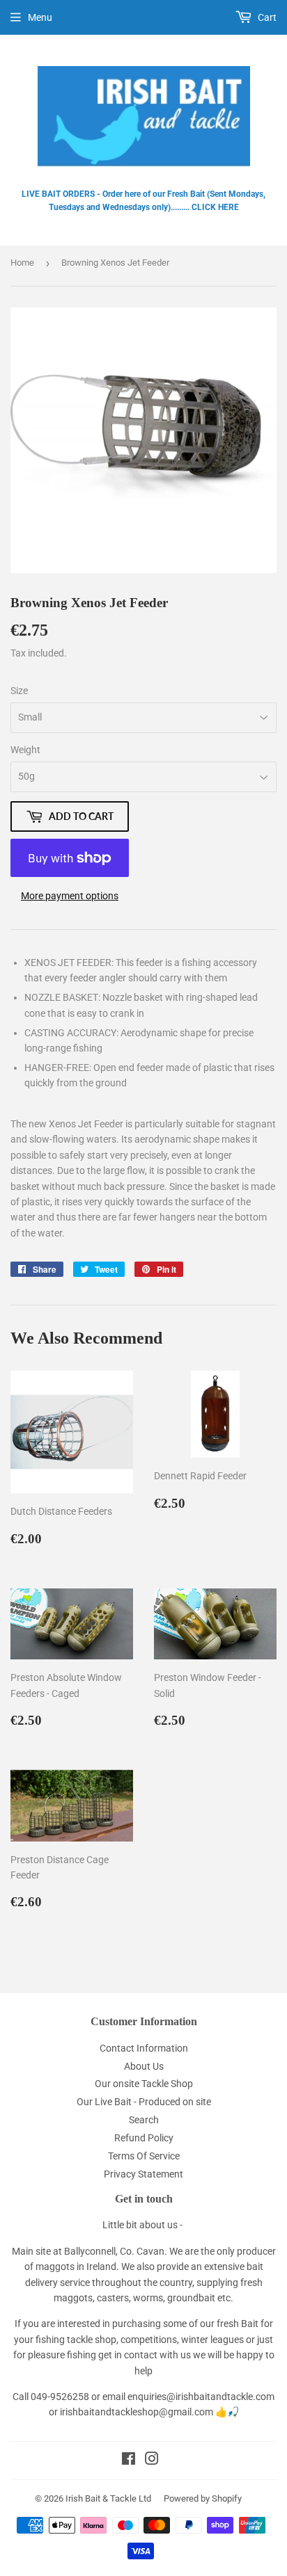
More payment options (70, 896)
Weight (25, 750)
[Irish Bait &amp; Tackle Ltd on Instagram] (152, 2461)
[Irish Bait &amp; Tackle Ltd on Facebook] (129, 2461)
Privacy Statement (143, 2174)
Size (19, 691)
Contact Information (144, 2048)
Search (144, 2120)
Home (22, 263)
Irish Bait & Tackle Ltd (108, 2498)
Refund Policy (144, 2138)
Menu (40, 17)
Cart (266, 17)
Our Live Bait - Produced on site (144, 2102)
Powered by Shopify (203, 2498)
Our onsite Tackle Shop (144, 2084)
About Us (144, 2066)
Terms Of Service (144, 2156)
